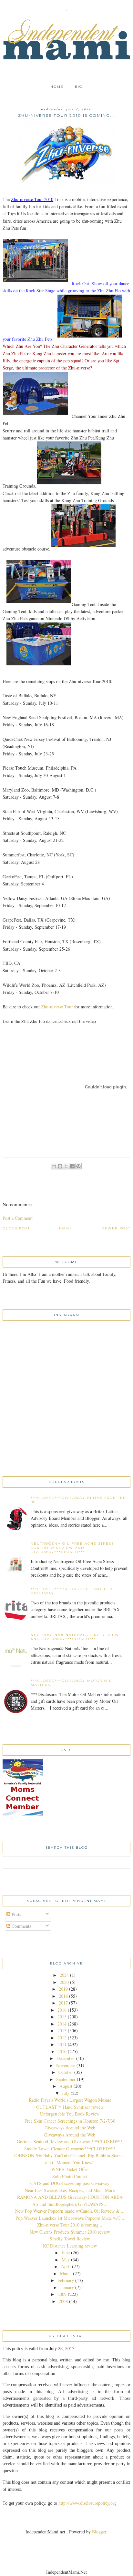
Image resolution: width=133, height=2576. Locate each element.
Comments (21, 1926)
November (66, 2065)
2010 (62, 2051)
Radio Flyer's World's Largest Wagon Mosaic (70, 2100)
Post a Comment (18, 1218)
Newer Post (116, 1228)
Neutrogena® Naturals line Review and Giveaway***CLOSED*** (75, 1637)
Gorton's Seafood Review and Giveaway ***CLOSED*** (70, 2142)
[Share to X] (66, 1166)
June (66, 2253)
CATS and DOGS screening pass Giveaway (70, 2183)
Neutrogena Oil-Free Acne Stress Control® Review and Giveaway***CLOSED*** (72, 1548)
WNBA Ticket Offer (70, 2169)
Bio (79, 87)
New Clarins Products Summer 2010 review (70, 2232)
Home (57, 87)
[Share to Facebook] (72, 1166)
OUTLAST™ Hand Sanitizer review (70, 2107)
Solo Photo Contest (70, 2176)
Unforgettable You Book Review (70, 2114)
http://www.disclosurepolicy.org (87, 2503)
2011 (62, 2044)
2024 (64, 1975)
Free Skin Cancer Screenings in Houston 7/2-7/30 (70, 2121)
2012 (62, 2038)
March (66, 2273)
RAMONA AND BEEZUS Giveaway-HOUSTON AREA (70, 2197)
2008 (63, 2301)
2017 (63, 2003)
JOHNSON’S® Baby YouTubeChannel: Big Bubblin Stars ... (70, 2155)
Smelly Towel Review (70, 2239)
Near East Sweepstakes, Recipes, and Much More (70, 2190)
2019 (63, 1989)
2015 (62, 2017)
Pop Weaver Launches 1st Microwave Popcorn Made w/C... (70, 2218)
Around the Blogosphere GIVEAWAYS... (70, 2204)
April (66, 2266)
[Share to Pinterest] (78, 1166)
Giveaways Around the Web (70, 2135)
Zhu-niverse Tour (58, 1007)
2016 (62, 2010)
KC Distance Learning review (70, 2246)
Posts (16, 1914)
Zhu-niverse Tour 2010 (32, 199)
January (67, 2287)
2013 (62, 2030)
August (66, 2086)
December (66, 2058)
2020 (64, 1982)
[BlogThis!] (60, 1166)
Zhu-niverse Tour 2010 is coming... (70, 2225)
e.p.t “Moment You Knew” (70, 2162)
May (66, 2260)
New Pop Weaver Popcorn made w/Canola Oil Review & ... (70, 2211)
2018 (63, 1996)
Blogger (99, 2532)
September (66, 2079)
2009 (62, 2294)
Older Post (16, 1228)
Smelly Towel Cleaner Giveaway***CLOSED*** (70, 2149)
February (66, 2280)
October (66, 2072)
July (66, 2093)
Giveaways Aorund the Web (70, 2128)
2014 (62, 2024)
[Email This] (54, 1166)
